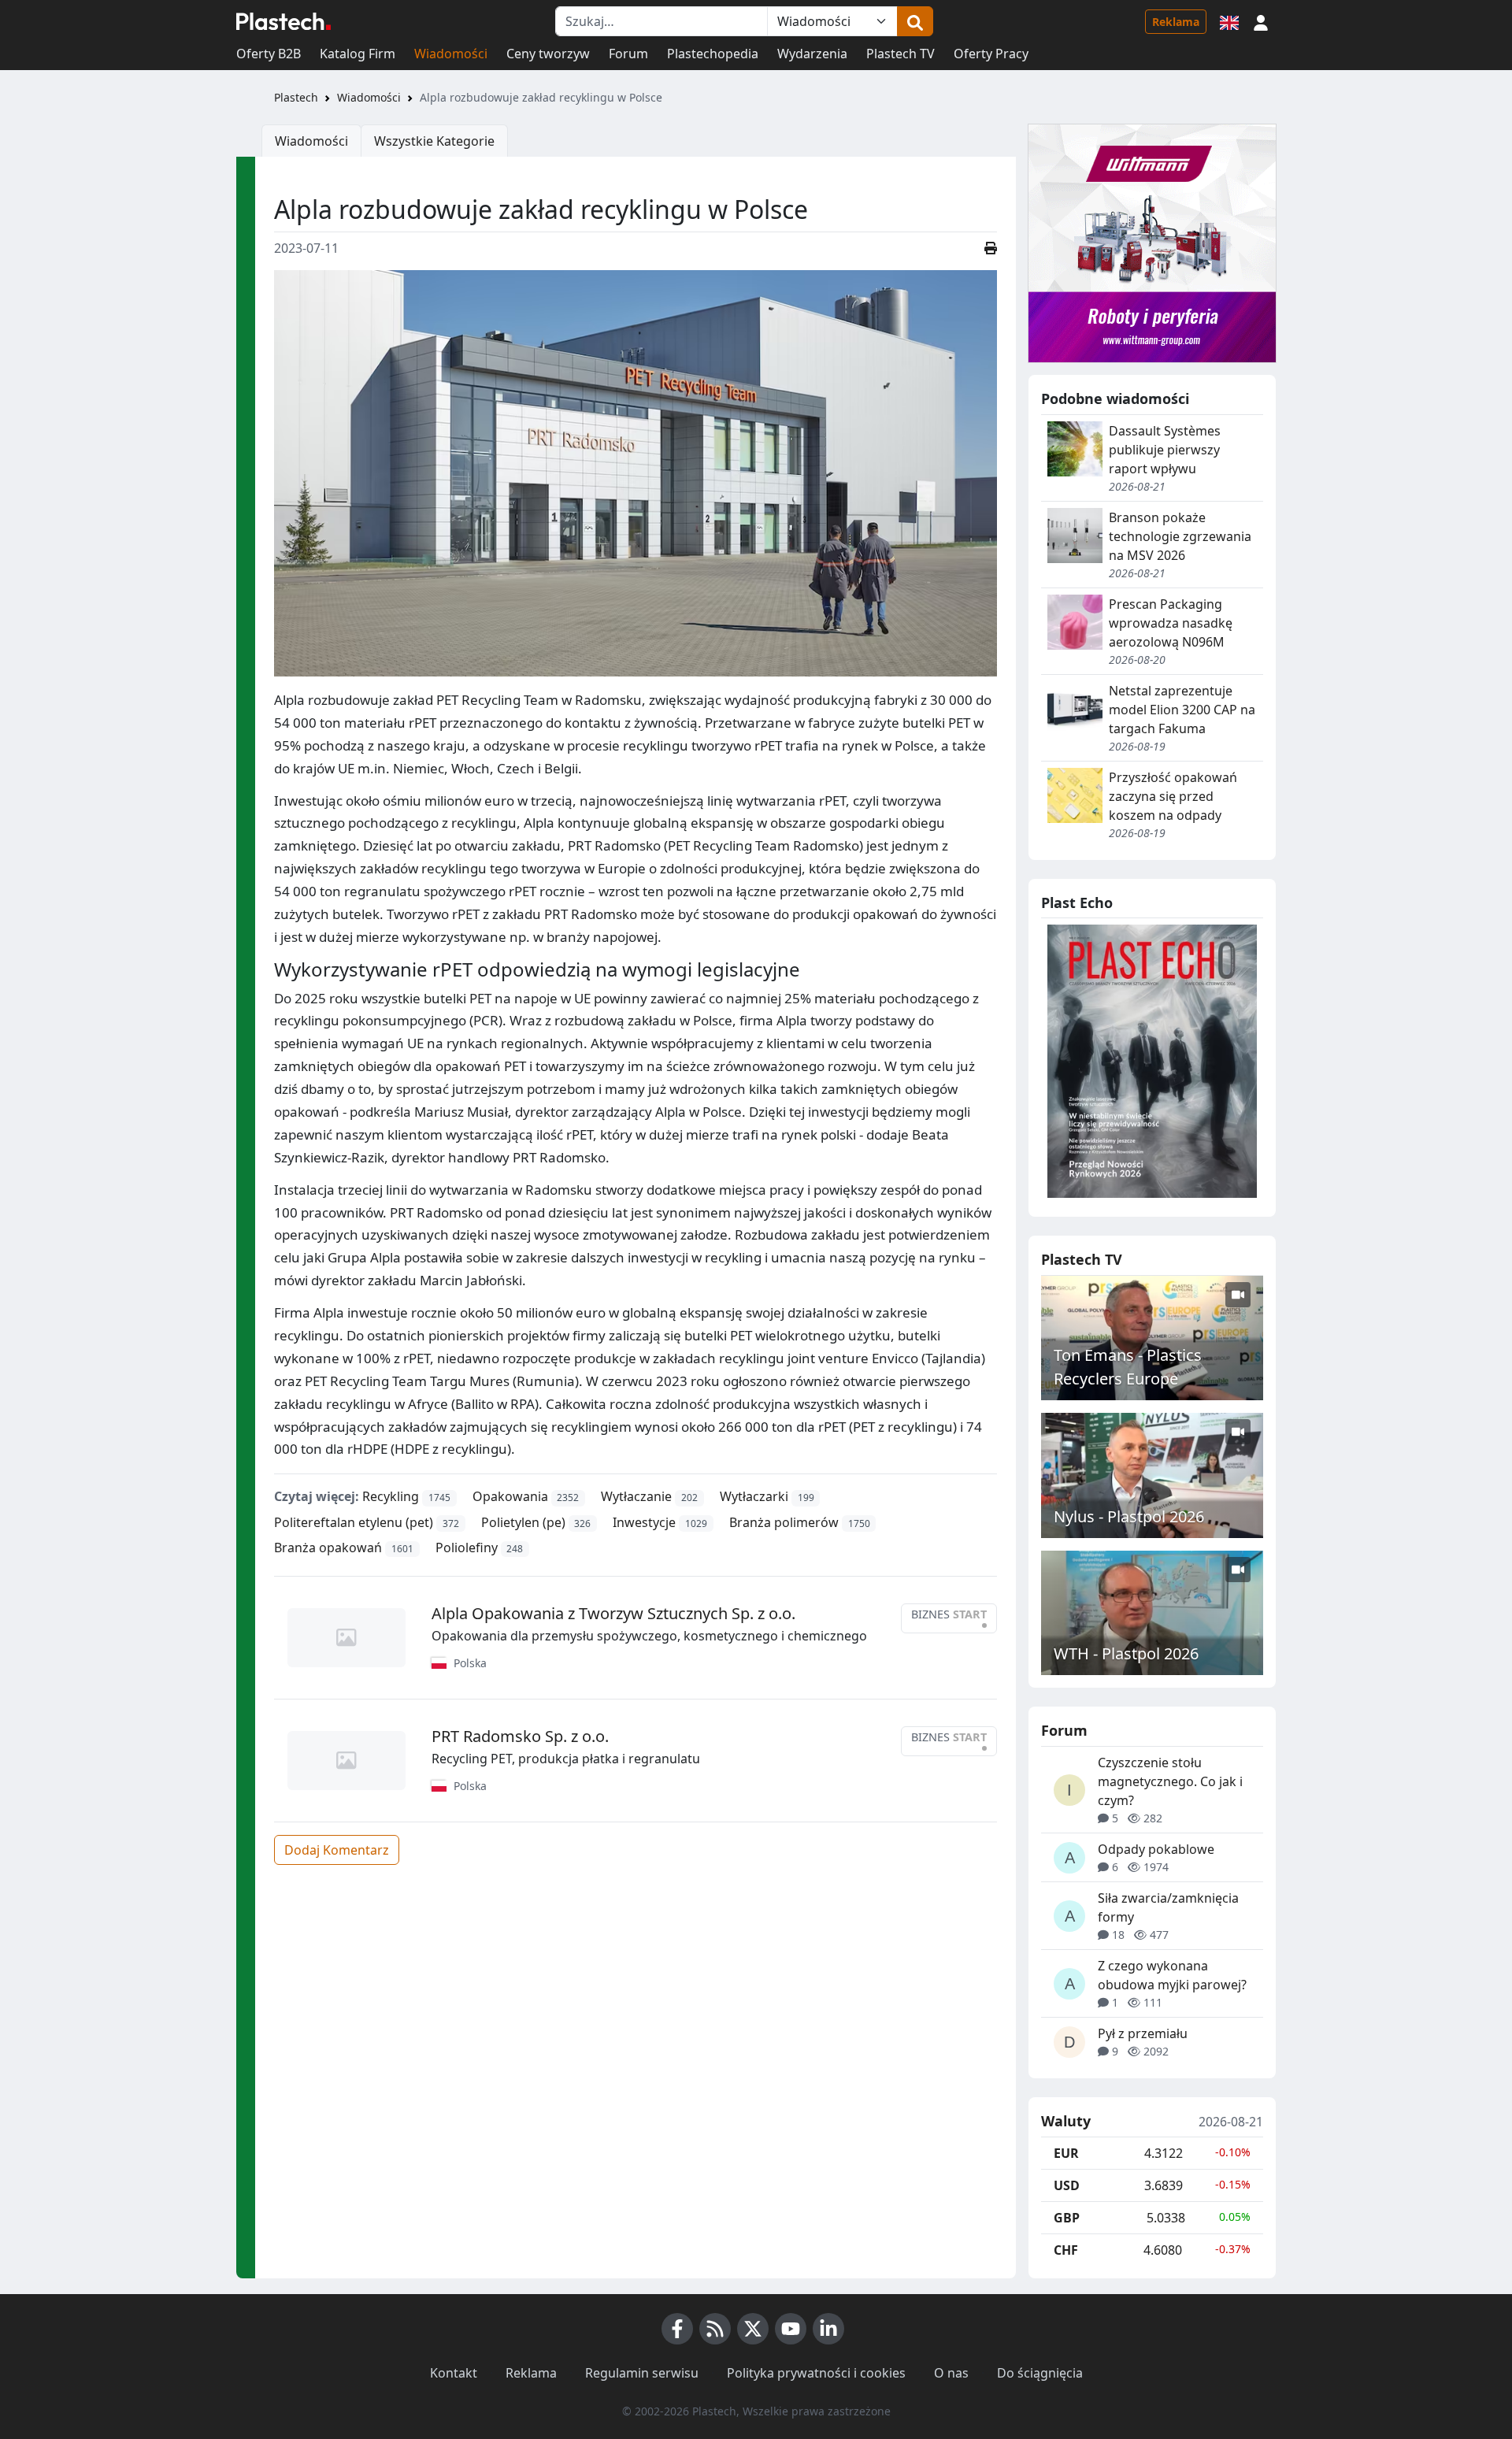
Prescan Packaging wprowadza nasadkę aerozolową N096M (1171, 623)
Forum (628, 54)
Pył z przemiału (1143, 2033)
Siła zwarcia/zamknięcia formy (1168, 1907)
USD (1067, 2185)
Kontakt (454, 2373)
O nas (951, 2373)
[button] (1261, 21)
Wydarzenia (812, 54)
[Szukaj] (915, 21)
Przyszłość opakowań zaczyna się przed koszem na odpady (1173, 796)
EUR (1066, 2153)
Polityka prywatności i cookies (816, 2373)
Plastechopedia (713, 54)
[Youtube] (791, 2329)
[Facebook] (677, 2329)
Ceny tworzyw (548, 54)
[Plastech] (283, 21)
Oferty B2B (269, 54)
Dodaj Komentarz (337, 1850)
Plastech (296, 97)
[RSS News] (715, 2329)
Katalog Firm (358, 54)
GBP (1067, 2218)
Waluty (1066, 2122)
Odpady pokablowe (1156, 1849)
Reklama (1176, 22)
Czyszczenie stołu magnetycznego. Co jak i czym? (1170, 1781)
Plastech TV (901, 54)
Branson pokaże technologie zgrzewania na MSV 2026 (1180, 536)
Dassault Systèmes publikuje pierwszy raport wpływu (1165, 450)
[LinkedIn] (828, 2329)
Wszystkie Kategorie (434, 141)
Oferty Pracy (991, 54)
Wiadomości (451, 54)
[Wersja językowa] (1229, 21)
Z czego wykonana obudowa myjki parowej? (1172, 1975)
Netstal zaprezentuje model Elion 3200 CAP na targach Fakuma (1182, 710)
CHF (1066, 2250)
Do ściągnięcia (1040, 2373)
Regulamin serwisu (642, 2373)
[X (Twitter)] (753, 2329)
